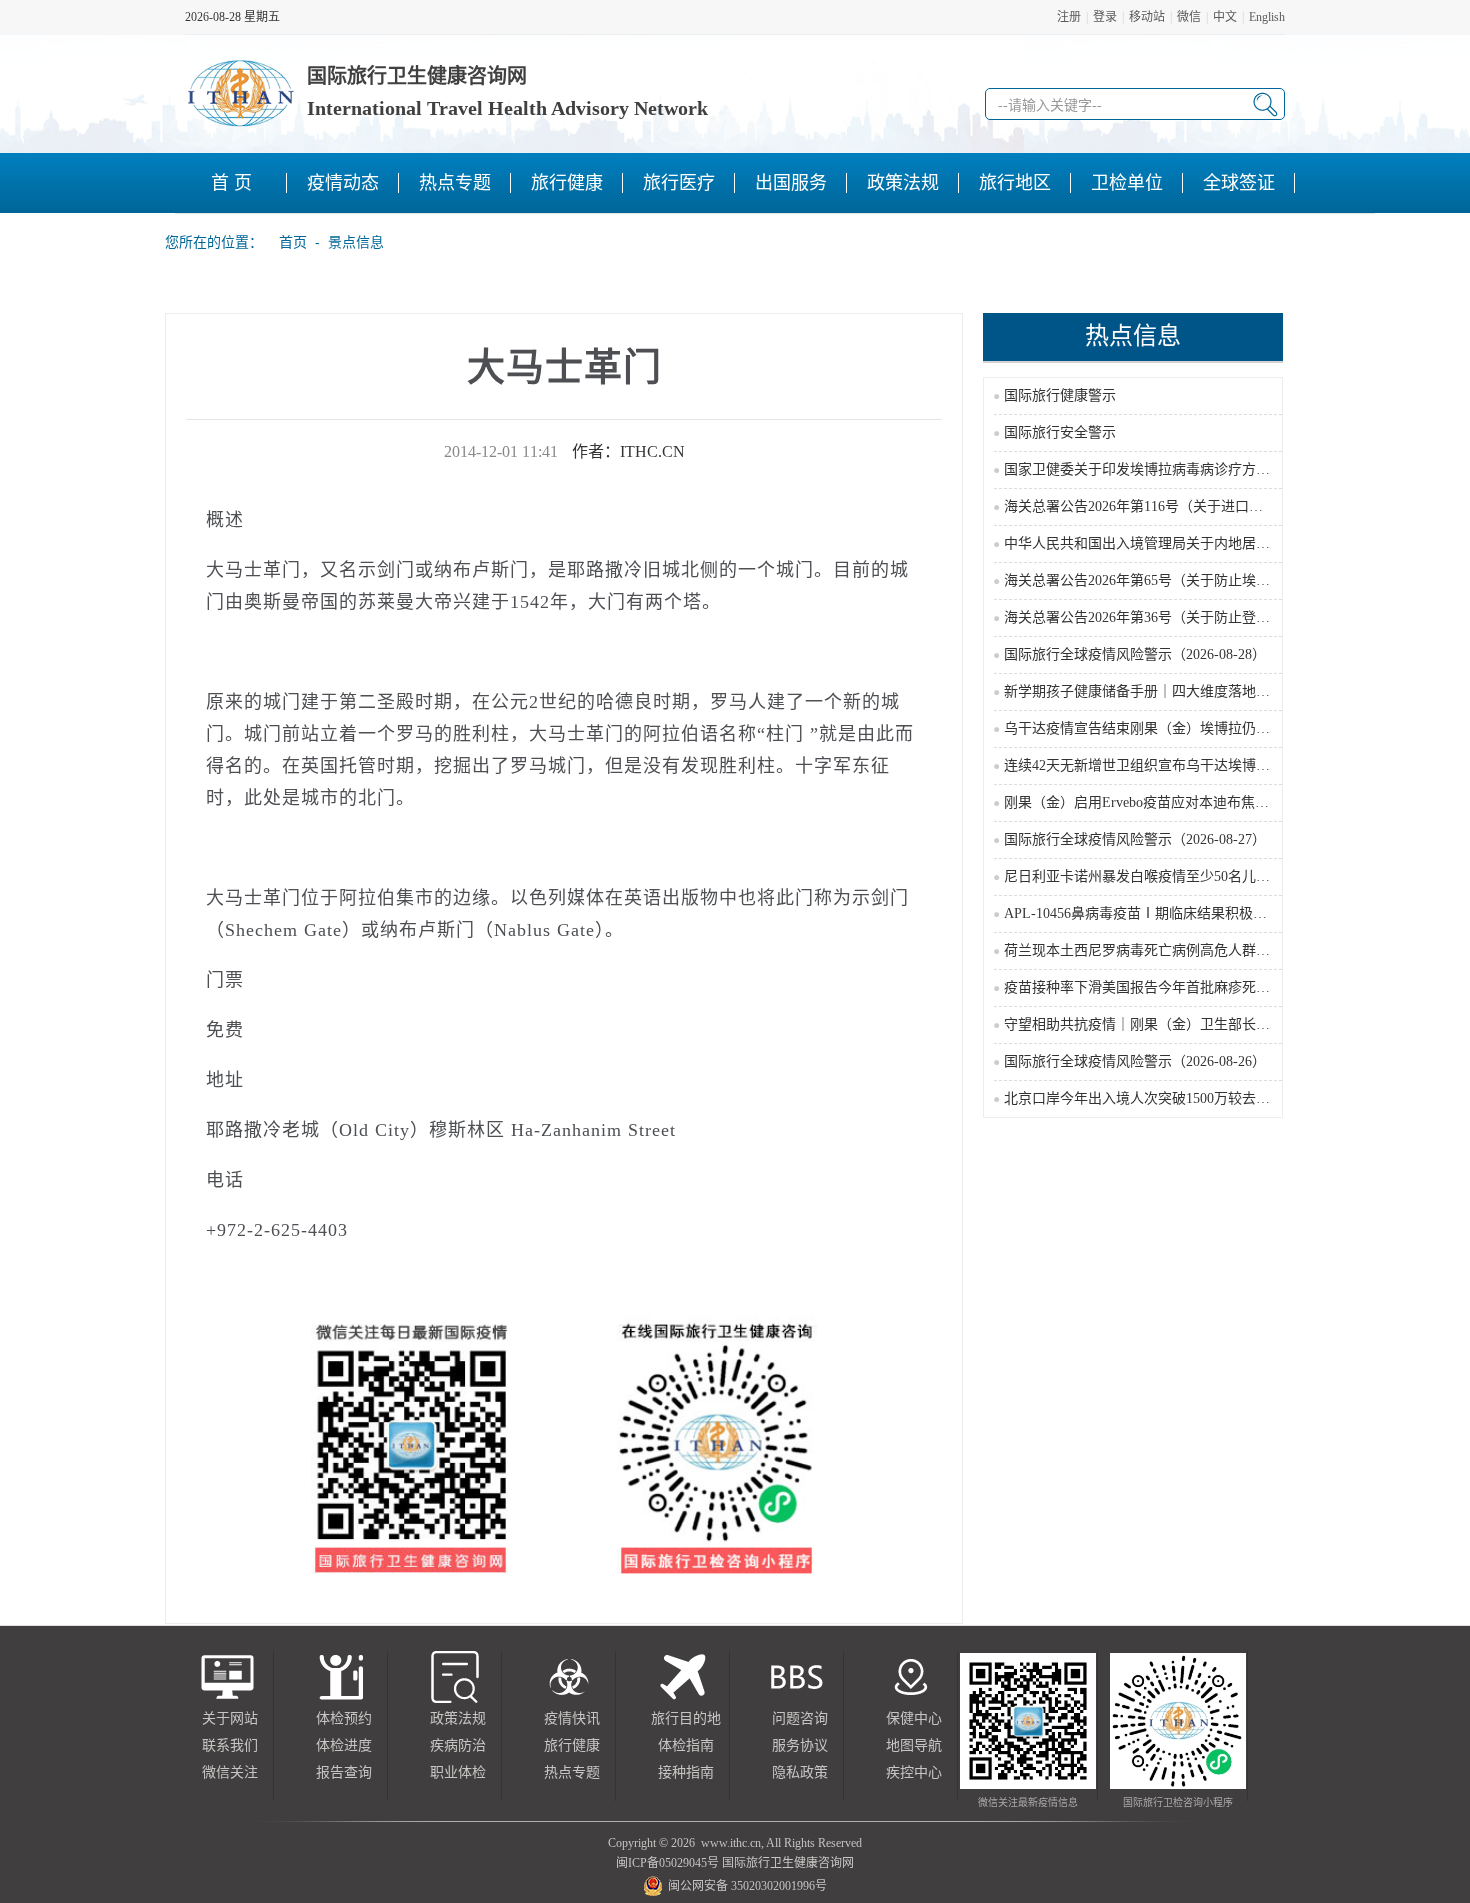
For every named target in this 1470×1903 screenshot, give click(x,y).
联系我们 (230, 1745)
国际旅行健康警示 (1060, 395)
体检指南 (686, 1745)
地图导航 (914, 1745)
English (1267, 17)
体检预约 (344, 1718)
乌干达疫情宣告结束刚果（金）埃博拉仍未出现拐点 (1165, 728)
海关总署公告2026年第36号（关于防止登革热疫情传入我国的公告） (1214, 617)
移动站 (1147, 17)
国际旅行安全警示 (1060, 432)
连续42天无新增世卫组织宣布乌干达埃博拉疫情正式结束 (1179, 765)
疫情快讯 (572, 1718)
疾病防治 (458, 1745)
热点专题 (572, 1772)
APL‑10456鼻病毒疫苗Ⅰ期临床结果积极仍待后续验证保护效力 (1198, 913)
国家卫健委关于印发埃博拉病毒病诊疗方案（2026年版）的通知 (1200, 469)
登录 (1105, 17)
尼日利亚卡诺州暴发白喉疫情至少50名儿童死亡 (1151, 876)
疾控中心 (914, 1772)
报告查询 (344, 1772)
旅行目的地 (686, 1718)
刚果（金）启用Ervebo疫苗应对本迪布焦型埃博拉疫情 (1171, 802)
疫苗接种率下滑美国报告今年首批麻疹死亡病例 (1151, 987)
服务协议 (800, 1745)
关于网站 (230, 1718)
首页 (287, 242)
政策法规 (458, 1718)
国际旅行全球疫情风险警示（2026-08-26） (1135, 1061)
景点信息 (356, 242)
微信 (1189, 17)
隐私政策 (800, 1772)
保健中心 (914, 1718)
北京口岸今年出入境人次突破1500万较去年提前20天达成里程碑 (1200, 1098)
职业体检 (458, 1772)
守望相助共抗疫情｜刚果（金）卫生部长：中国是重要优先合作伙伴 (1214, 1024)
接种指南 (686, 1772)
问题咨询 (800, 1718)
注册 (1069, 17)
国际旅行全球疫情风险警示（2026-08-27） (1135, 839)
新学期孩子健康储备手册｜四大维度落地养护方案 (1158, 691)
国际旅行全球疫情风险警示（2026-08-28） (1135, 654)
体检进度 (344, 1745)
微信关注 (230, 1772)
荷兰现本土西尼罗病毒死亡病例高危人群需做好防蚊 (1165, 950)
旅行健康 (572, 1745)
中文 (1225, 17)
